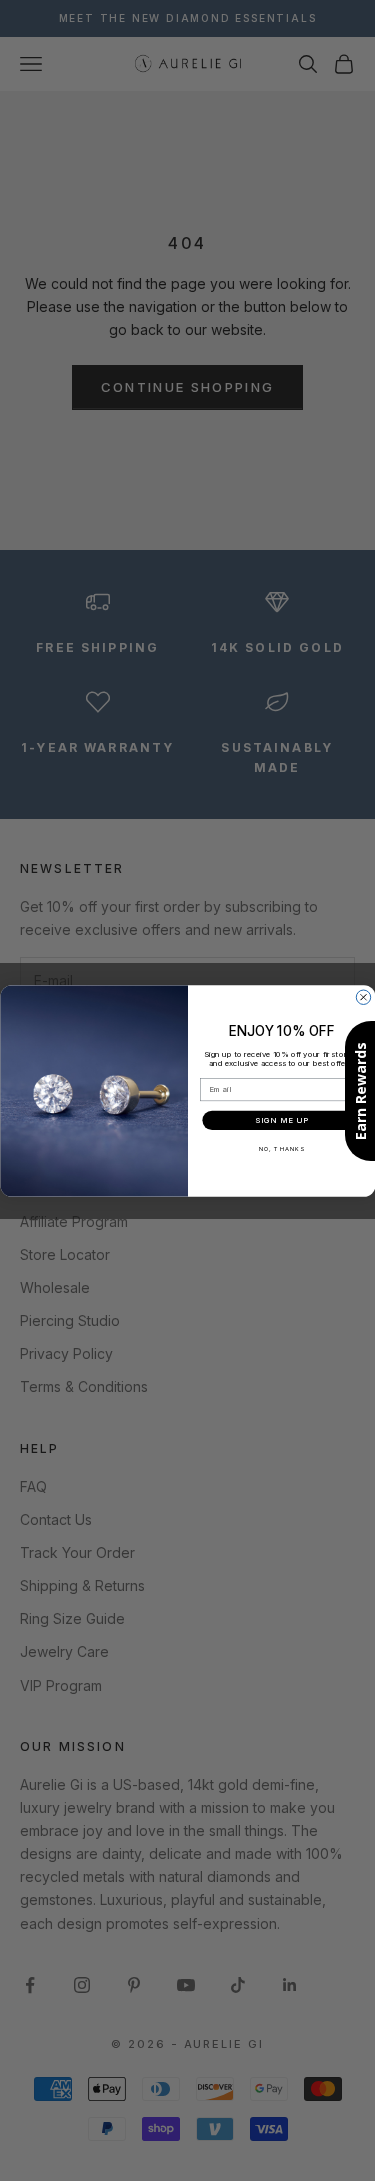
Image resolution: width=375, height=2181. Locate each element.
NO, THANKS (281, 1148)
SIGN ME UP (281, 1120)
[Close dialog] (363, 997)
